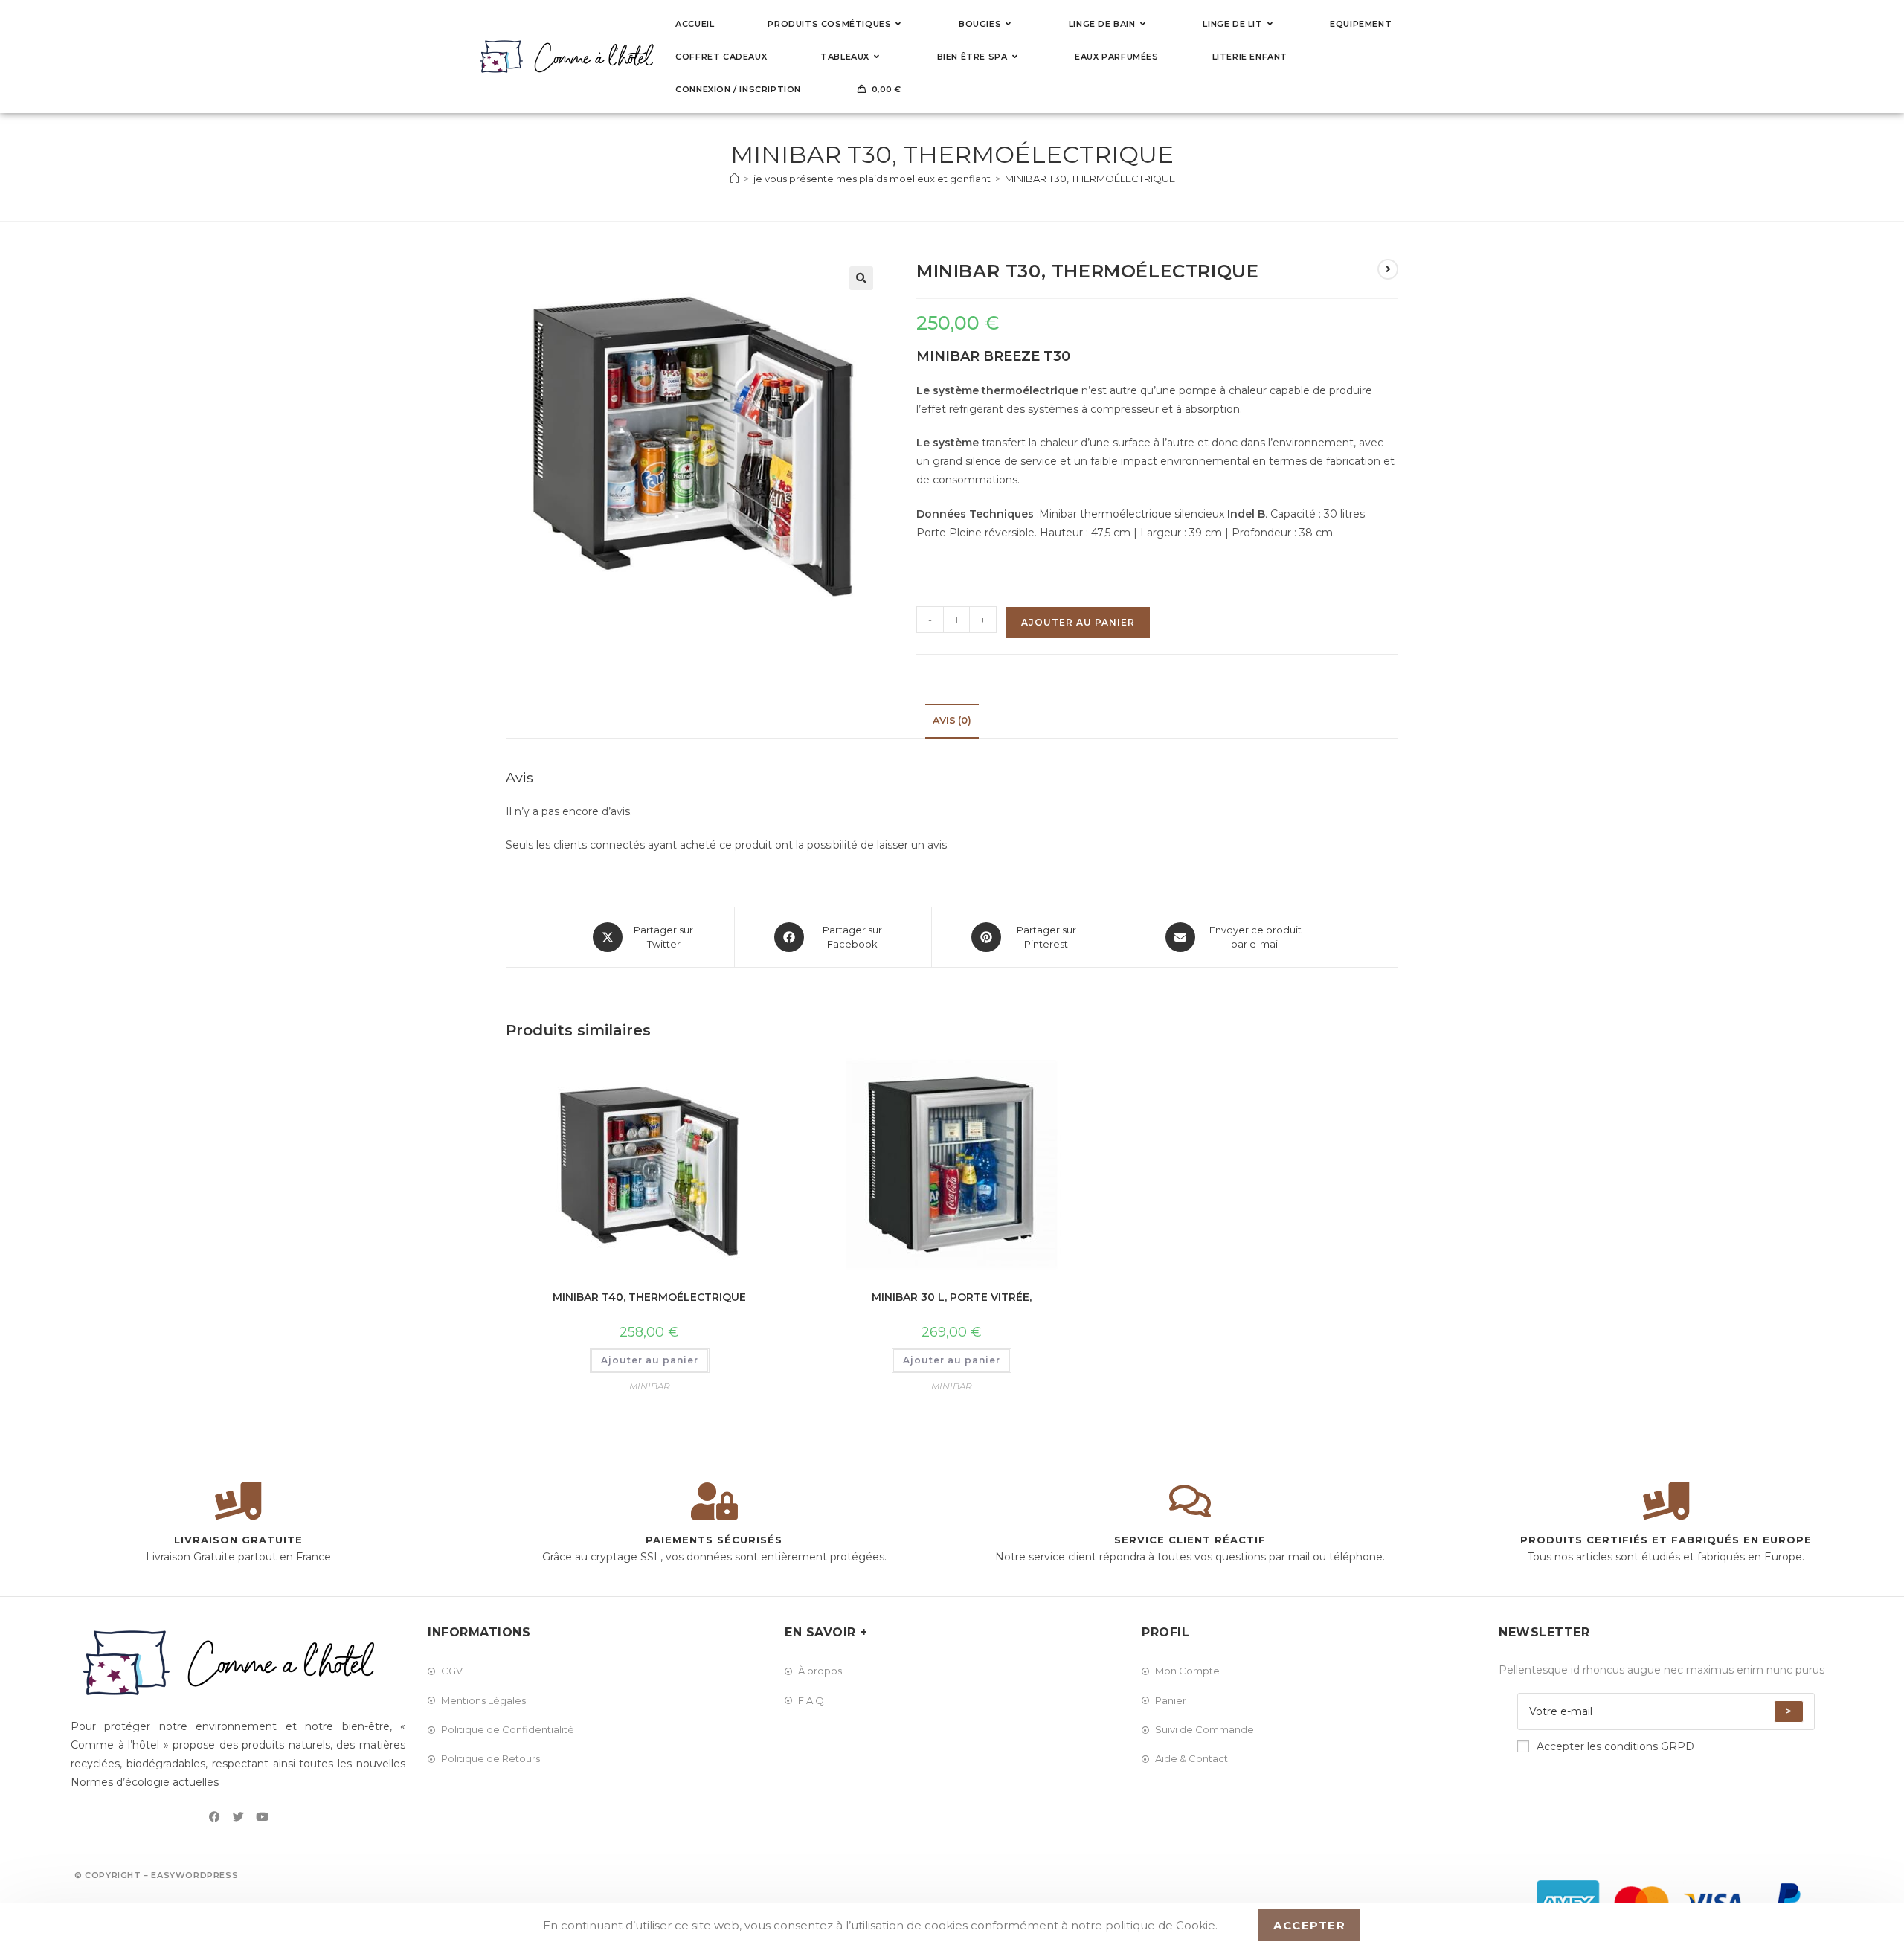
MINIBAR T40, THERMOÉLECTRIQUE (649, 1297)
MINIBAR (650, 1386)
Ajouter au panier (1078, 622)
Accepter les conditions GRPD (1615, 1746)
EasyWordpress (194, 1875)
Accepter (1309, 1925)
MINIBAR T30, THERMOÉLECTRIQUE (1090, 179)
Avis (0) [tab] (952, 720)
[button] (861, 278)
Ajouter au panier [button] (650, 1360)
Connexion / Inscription (738, 89)
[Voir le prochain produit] (1388, 269)
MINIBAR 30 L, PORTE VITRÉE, (952, 1297)
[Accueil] (734, 179)
